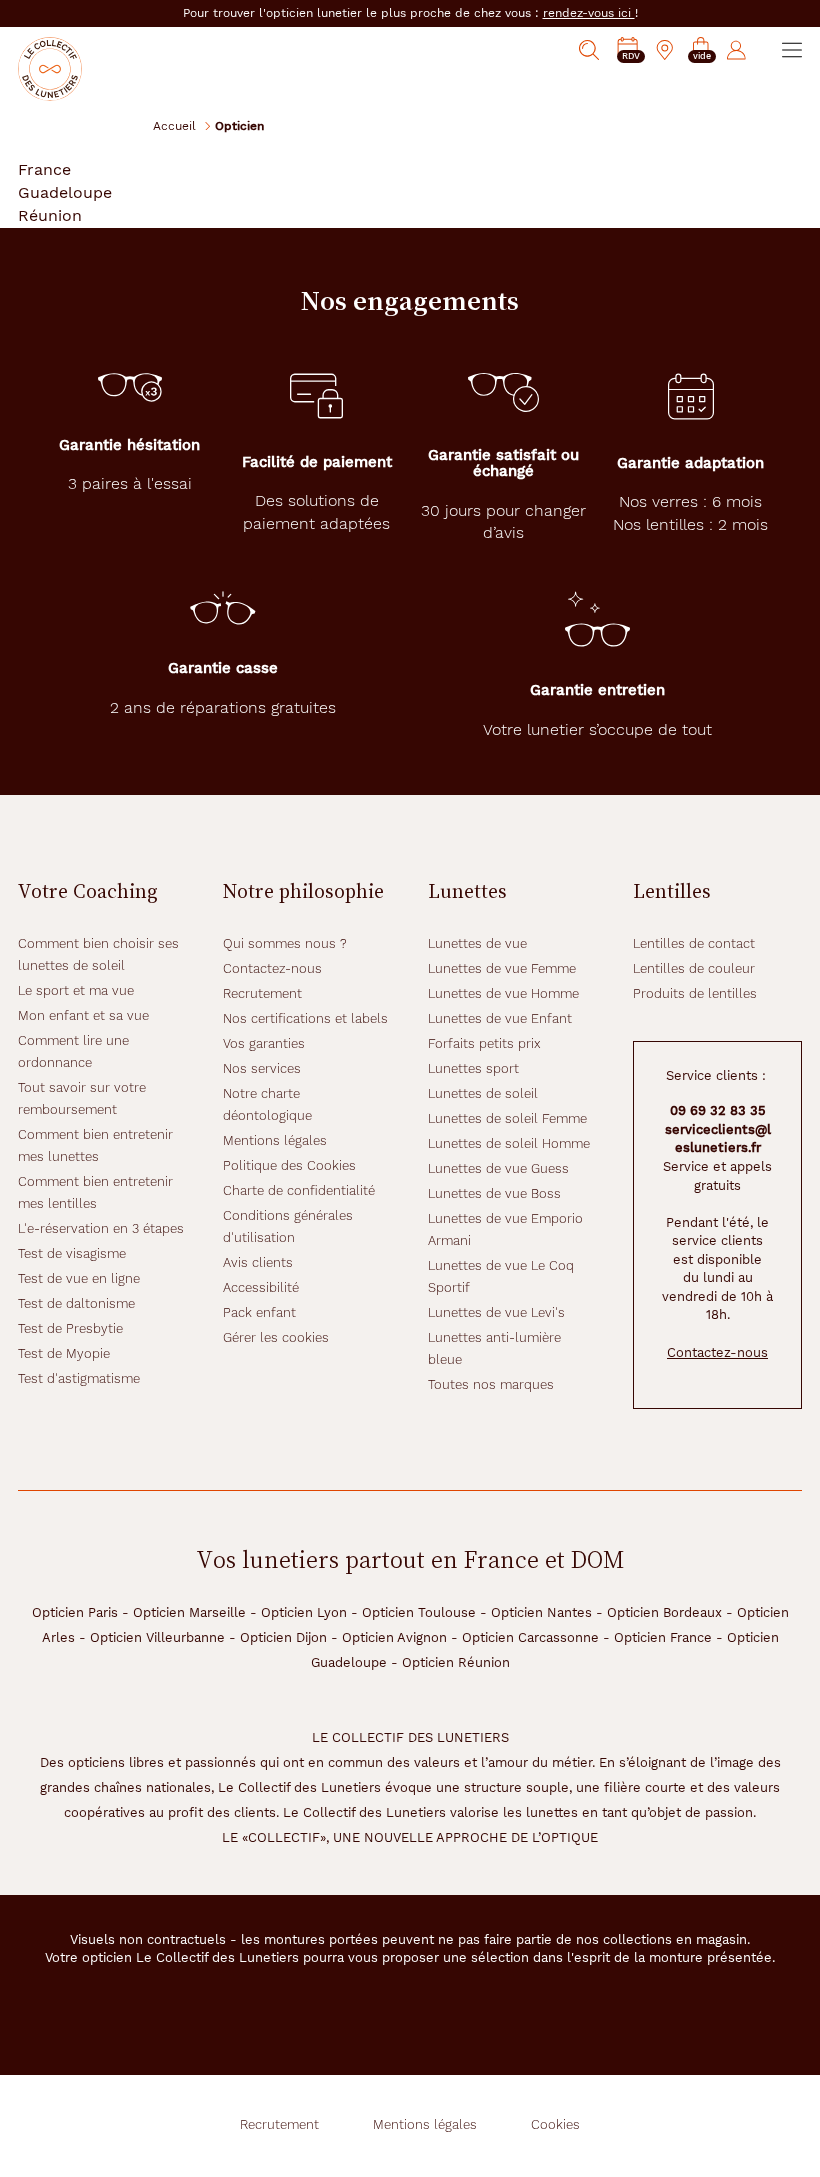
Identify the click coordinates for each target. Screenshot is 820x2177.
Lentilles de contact (694, 943)
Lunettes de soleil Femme (507, 1118)
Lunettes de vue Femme (502, 968)
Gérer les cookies (276, 1337)
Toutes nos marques (491, 1384)
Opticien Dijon (283, 1637)
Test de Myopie (64, 1353)
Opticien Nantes (541, 1612)
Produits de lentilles (695, 993)
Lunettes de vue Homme (503, 993)
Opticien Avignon (394, 1637)
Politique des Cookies (289, 1165)
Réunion (50, 215)
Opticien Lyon (304, 1612)
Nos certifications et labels (305, 1018)
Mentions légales (275, 1140)
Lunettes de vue (477, 943)
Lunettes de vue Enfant (500, 1018)
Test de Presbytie (70, 1328)
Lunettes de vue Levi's (496, 1312)
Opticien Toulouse (419, 1612)
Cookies (555, 2124)
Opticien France (663, 1637)
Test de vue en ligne (79, 1278)
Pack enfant (259, 1312)
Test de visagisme (72, 1253)
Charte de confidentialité (299, 1190)
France (44, 169)
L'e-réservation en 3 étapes (101, 1228)
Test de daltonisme (76, 1303)
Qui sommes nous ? (285, 943)
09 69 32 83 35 (718, 1110)
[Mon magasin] (665, 50)
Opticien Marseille (189, 1612)
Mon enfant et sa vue (83, 1015)
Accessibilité (261, 1287)
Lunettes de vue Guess (498, 1168)
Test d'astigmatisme (79, 1378)
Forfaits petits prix (484, 1043)
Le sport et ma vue (76, 990)
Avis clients (258, 1262)
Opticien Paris (75, 1612)
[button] (701, 50)
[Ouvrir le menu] (792, 50)
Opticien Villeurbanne (157, 1637)
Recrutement (262, 993)
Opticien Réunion (456, 1662)
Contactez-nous (272, 968)
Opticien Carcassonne (530, 1637)
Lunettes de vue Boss (494, 1193)
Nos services (262, 1068)
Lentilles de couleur (694, 968)
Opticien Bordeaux (664, 1612)
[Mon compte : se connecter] (736, 50)
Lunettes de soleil (483, 1093)
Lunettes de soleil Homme (509, 1143)
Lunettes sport (473, 1068)
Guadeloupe (65, 192)
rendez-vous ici (589, 13)
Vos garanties (264, 1043)
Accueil (174, 125)
